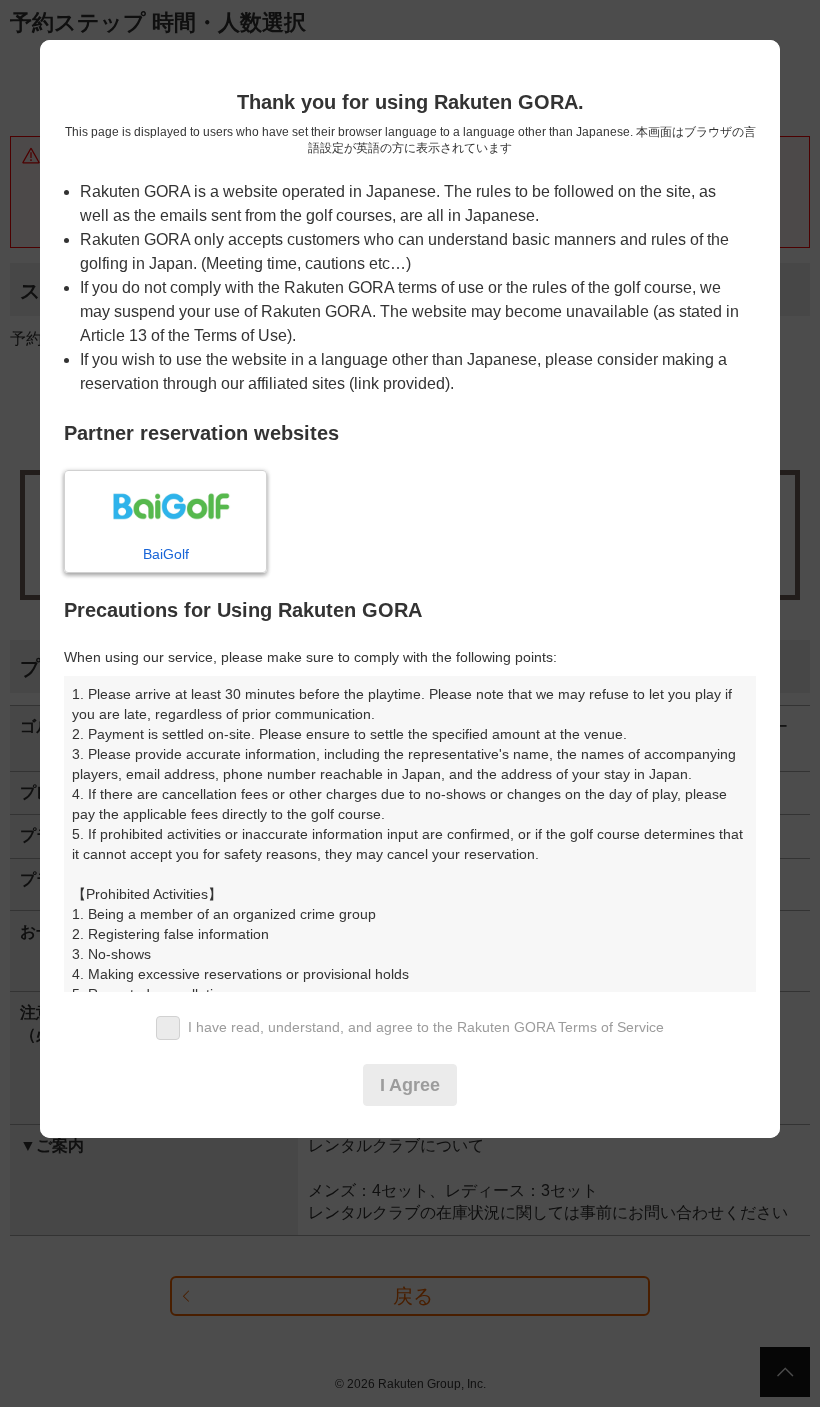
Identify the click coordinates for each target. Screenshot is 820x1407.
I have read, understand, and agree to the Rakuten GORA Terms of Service (426, 1027)
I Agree (410, 1085)
